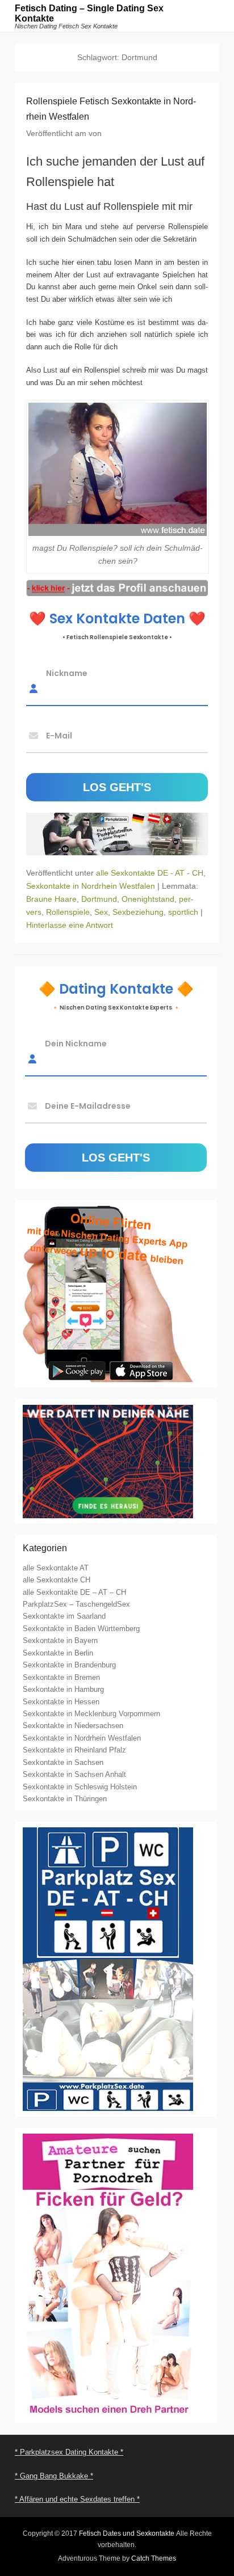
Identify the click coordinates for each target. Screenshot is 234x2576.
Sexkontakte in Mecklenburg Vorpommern (91, 1714)
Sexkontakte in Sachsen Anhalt (74, 1774)
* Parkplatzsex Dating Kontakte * (69, 2452)
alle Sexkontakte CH (57, 1580)
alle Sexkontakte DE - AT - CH (150, 873)
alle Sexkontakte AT (56, 1568)
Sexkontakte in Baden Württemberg (81, 1629)
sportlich (183, 912)
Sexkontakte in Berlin (58, 1653)
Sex (101, 912)
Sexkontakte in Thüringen (65, 1799)
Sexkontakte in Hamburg (63, 1689)
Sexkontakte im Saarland (64, 1616)
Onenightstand (148, 899)
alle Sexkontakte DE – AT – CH (74, 1592)
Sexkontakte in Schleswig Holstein (80, 1787)
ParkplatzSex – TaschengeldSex (76, 1604)
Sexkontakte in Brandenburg (69, 1665)
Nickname (67, 673)
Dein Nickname (76, 1044)
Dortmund (99, 899)
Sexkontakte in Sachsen (63, 1762)
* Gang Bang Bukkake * (54, 2476)
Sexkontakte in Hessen (61, 1702)
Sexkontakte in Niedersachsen (73, 1726)
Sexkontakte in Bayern (60, 1640)
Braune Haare (51, 899)
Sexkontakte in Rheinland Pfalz (74, 1750)
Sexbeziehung (138, 912)
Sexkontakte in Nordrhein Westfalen (91, 886)
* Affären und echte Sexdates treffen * (77, 2499)
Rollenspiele (68, 912)
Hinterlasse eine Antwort (70, 925)
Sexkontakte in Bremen (61, 1677)
